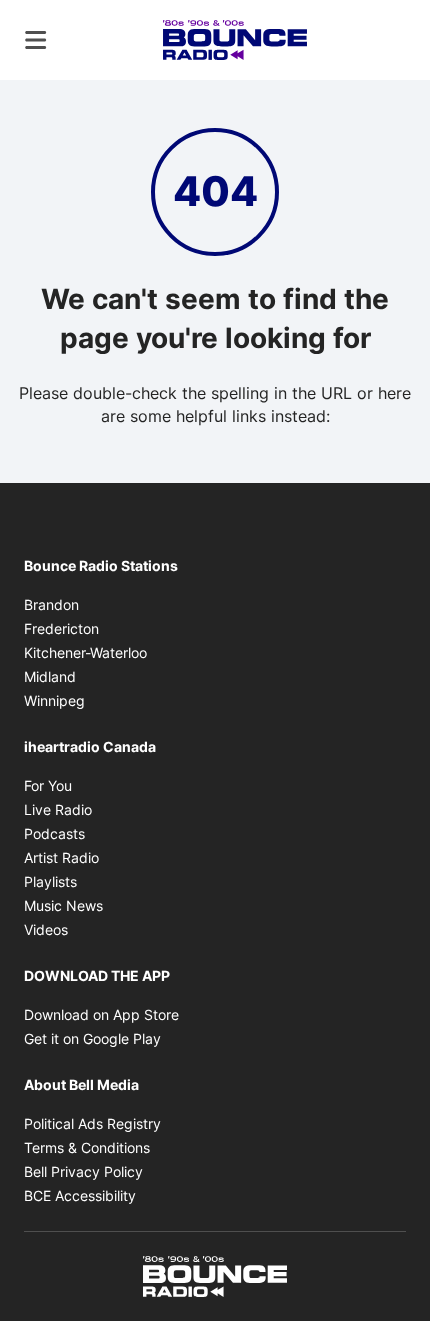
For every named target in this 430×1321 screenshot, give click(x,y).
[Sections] (36, 40)
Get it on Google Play (92, 1038)
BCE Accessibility (80, 1195)
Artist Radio (61, 857)
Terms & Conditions (87, 1147)
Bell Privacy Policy (83, 1171)
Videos (46, 929)
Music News (63, 905)
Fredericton (61, 628)
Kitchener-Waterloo (85, 652)
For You (48, 785)
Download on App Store (101, 1014)
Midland (50, 676)
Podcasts (54, 833)
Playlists (50, 881)
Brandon (51, 604)
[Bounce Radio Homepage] (235, 40)
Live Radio (58, 809)
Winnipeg (54, 700)
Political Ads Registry (92, 1123)
